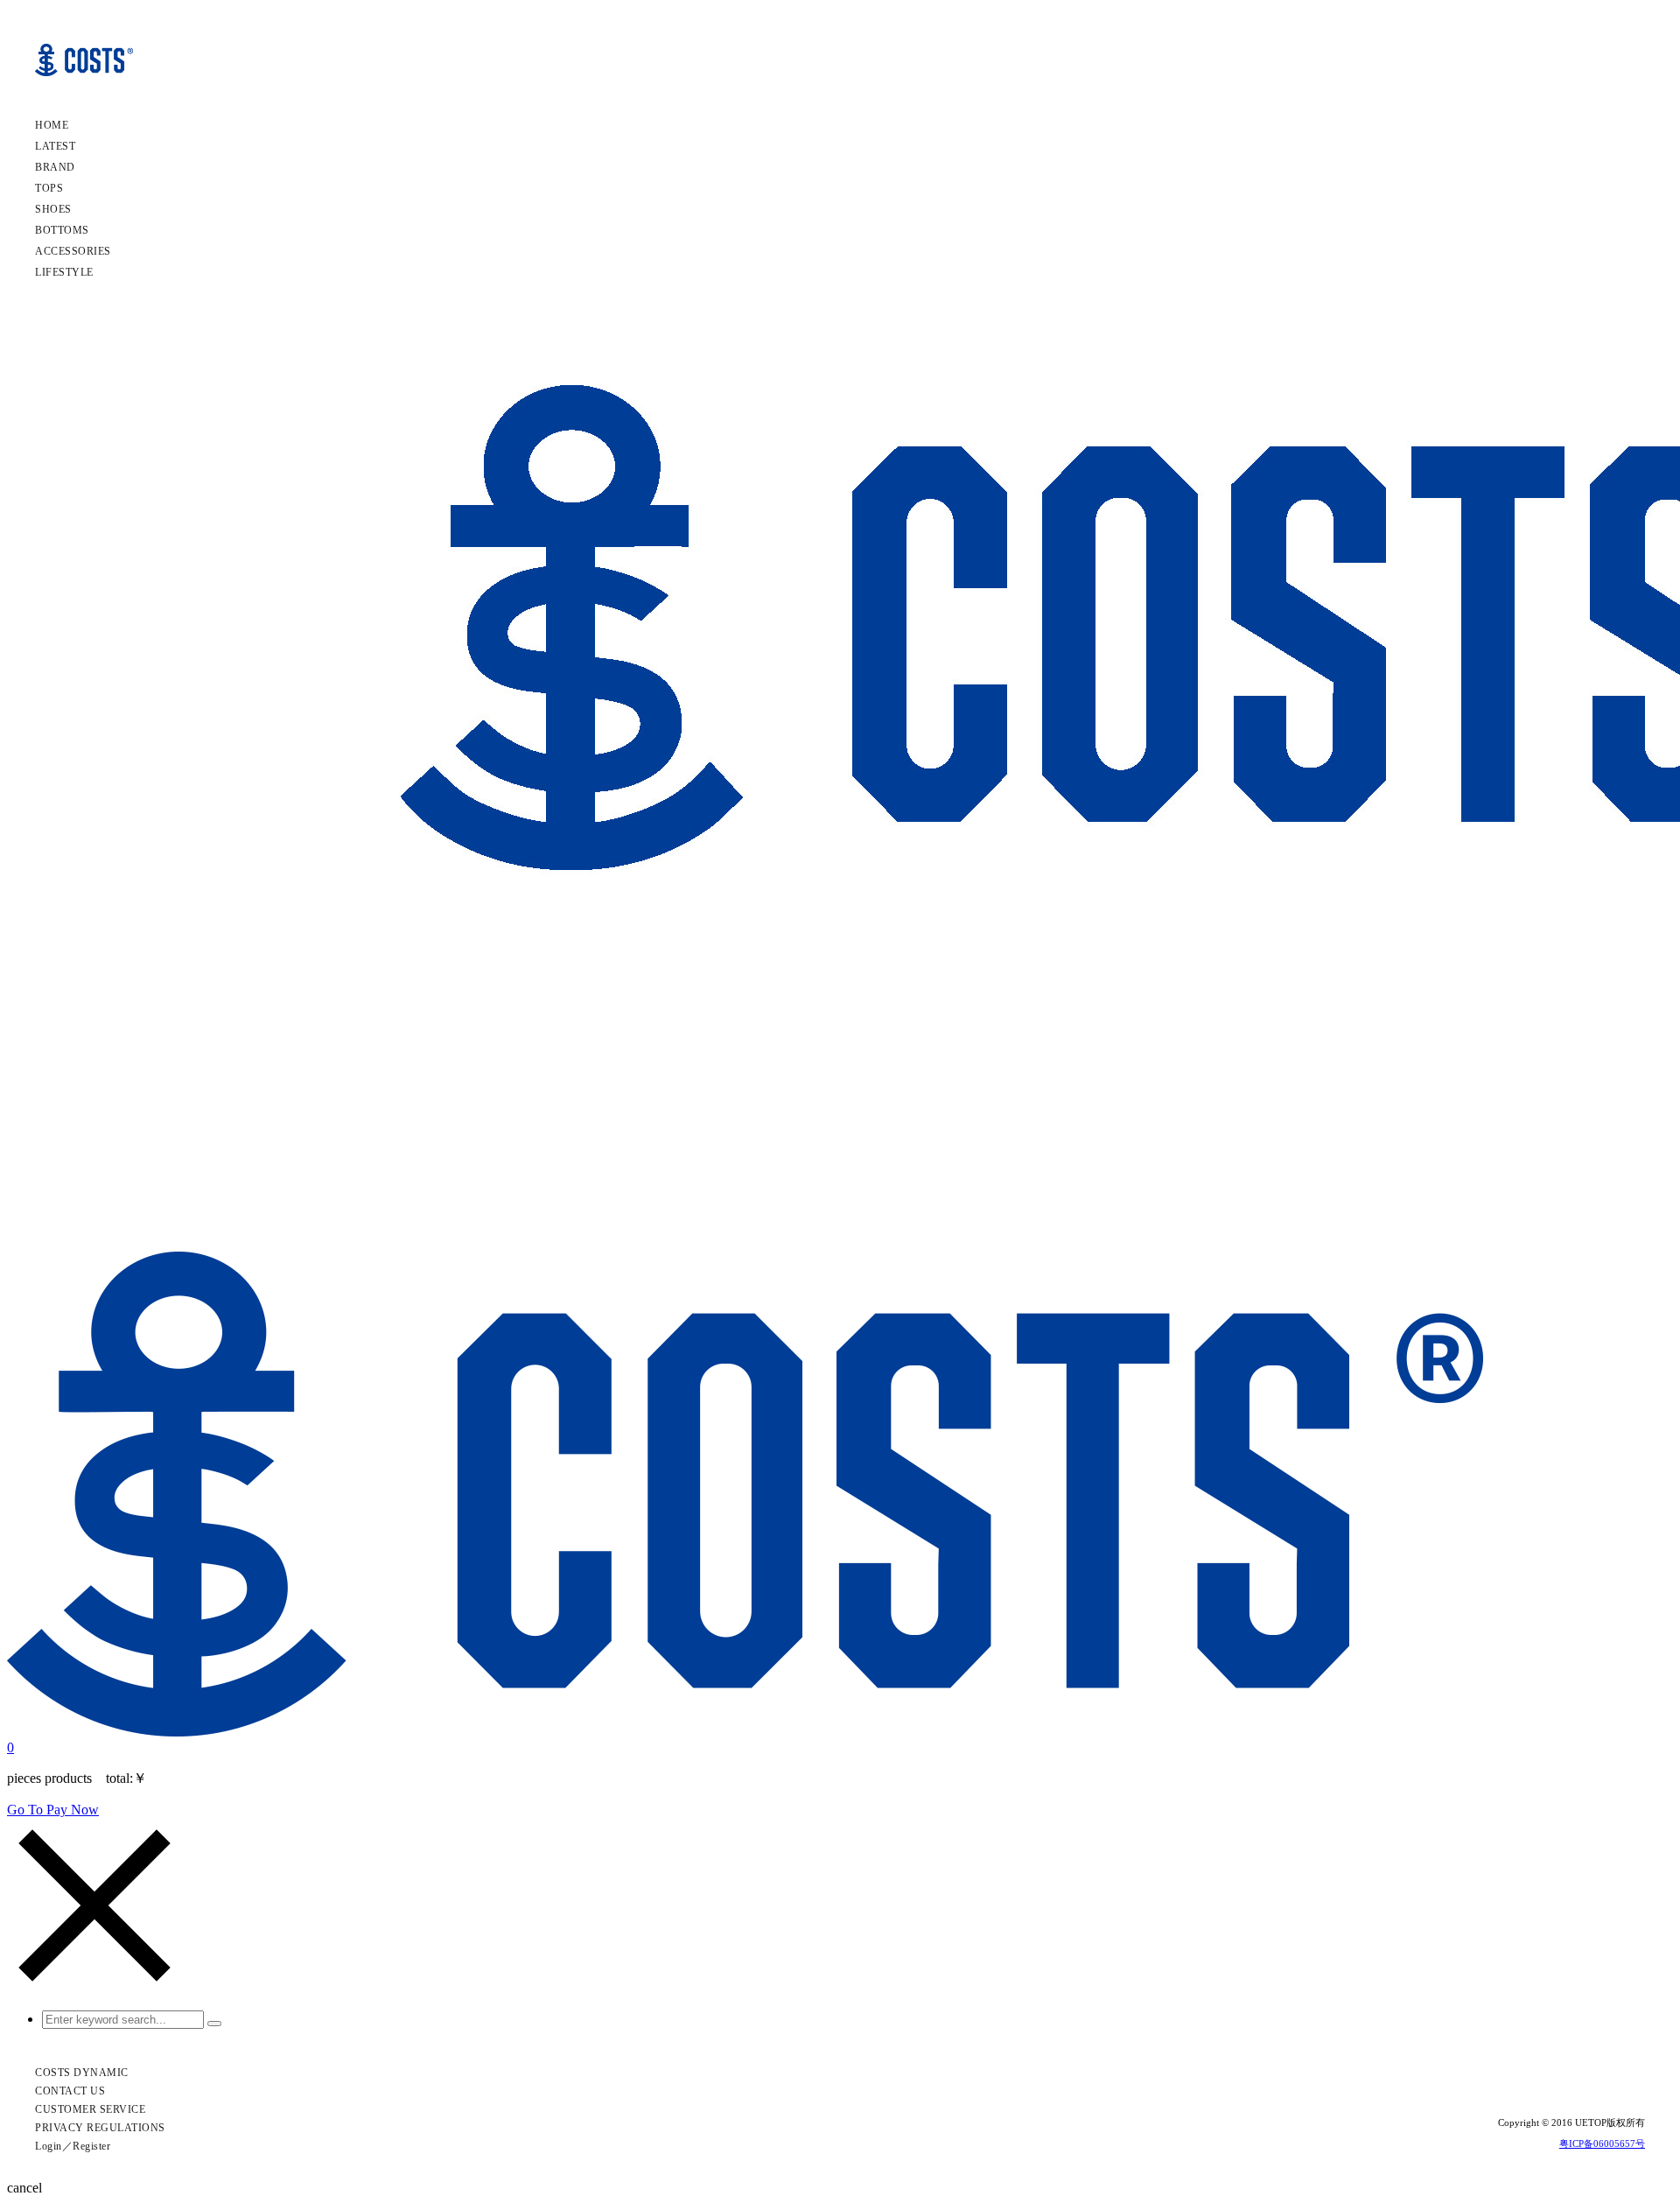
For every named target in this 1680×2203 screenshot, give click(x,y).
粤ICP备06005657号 (1602, 2143)
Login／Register (73, 2146)
